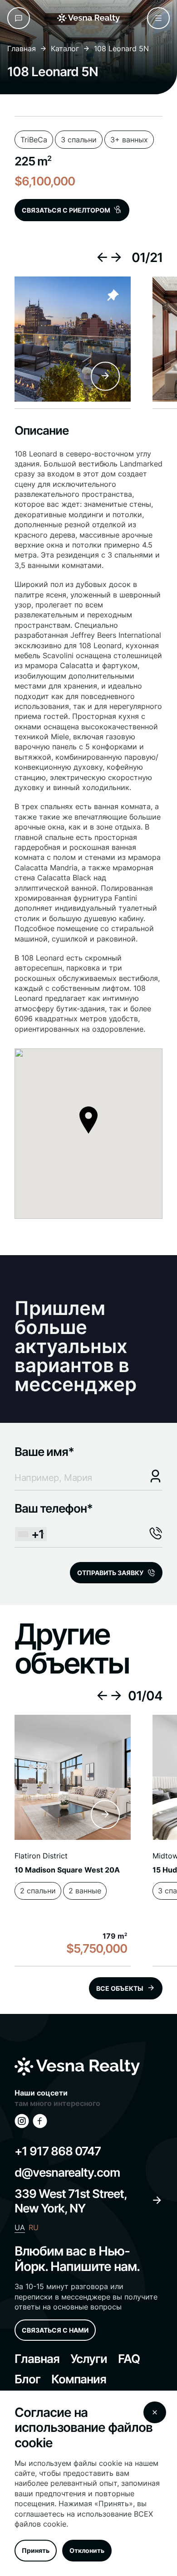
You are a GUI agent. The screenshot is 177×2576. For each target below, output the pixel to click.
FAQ (129, 2359)
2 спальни (38, 1891)
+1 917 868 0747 (58, 2151)
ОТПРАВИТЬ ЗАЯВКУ (110, 1573)
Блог (27, 2379)
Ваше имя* (44, 1452)
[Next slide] (116, 257)
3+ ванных (129, 137)
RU (34, 2227)
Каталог (65, 49)
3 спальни (79, 137)
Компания (79, 2379)
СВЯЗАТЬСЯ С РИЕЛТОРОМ (66, 210)
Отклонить (87, 2550)
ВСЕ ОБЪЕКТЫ (120, 1988)
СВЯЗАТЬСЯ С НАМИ (55, 2330)
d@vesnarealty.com (67, 2172)
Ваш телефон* (54, 1521)
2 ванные (85, 1891)
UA (20, 2227)
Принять (36, 2550)
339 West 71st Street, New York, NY (71, 2201)
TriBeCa (34, 137)
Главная (22, 49)
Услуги (89, 2359)
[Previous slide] (102, 257)
